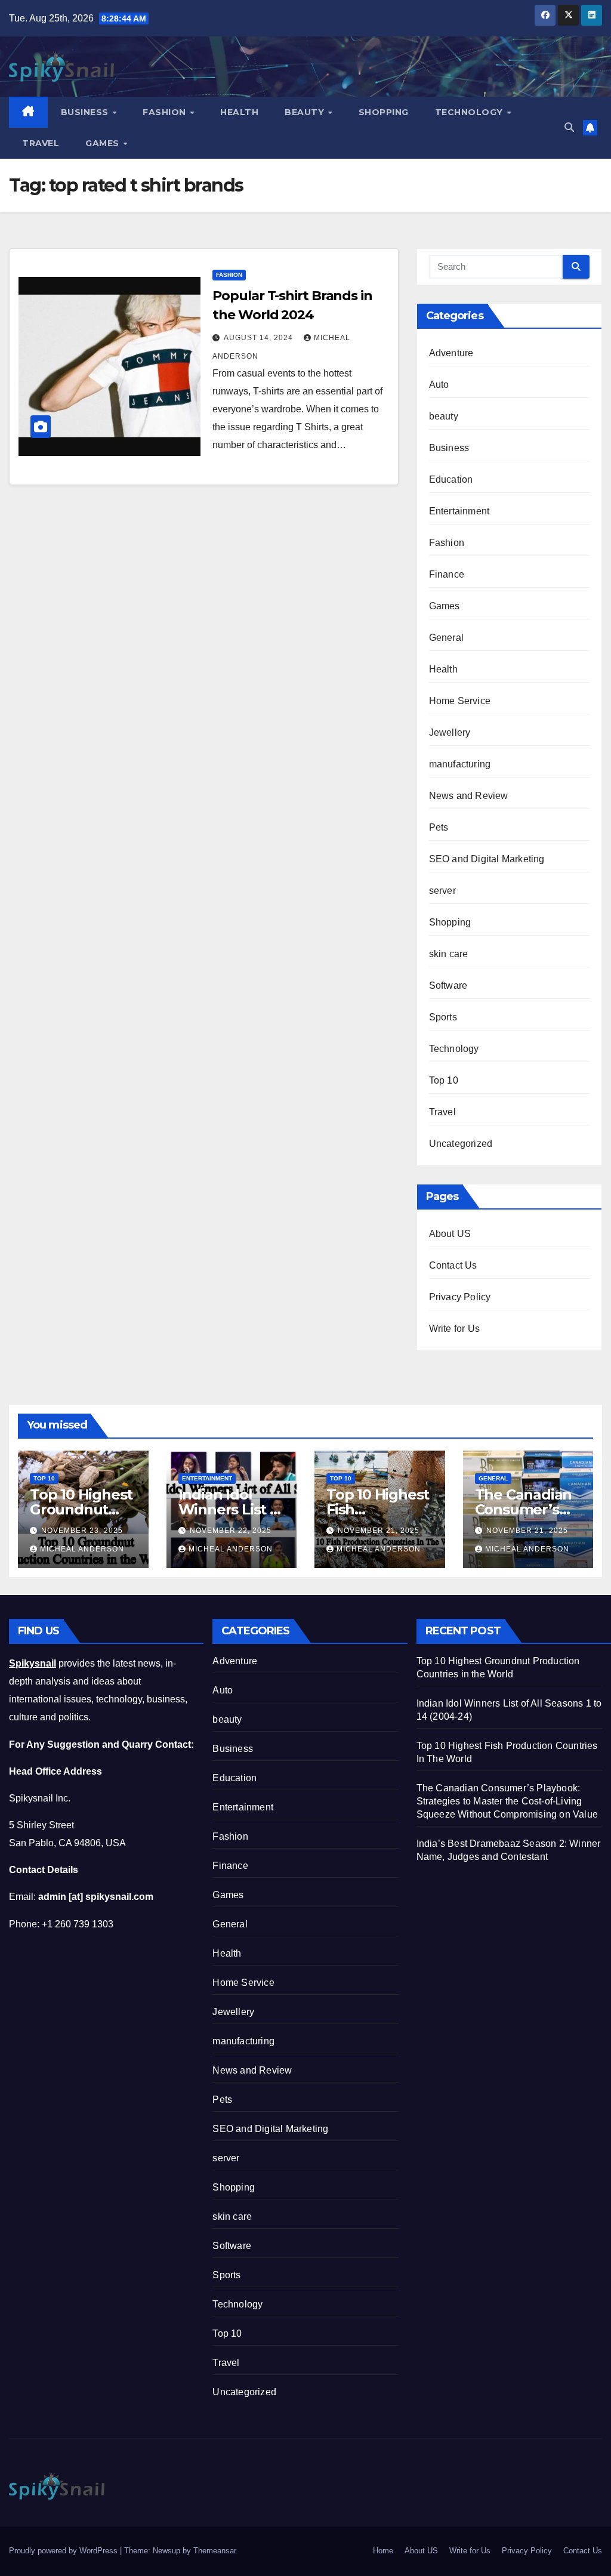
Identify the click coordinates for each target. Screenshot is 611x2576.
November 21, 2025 (379, 1531)
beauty (444, 416)
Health (239, 112)
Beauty (306, 112)
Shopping (384, 112)
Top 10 (444, 1080)
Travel (41, 143)
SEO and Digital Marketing (487, 859)
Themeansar (215, 2551)
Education (451, 479)
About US (450, 1234)
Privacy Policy (460, 1297)
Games (104, 143)
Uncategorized (461, 1144)
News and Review (469, 796)
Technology (470, 112)
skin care (449, 954)
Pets (439, 827)
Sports (443, 1017)
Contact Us (453, 1265)
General (446, 638)
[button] (569, 127)
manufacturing (460, 764)
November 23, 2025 (82, 1531)
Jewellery (450, 732)
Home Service (460, 701)
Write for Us (454, 1329)
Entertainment (459, 511)
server (442, 891)
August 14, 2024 (260, 338)
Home (383, 2551)
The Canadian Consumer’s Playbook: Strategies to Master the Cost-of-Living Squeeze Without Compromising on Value (507, 1801)
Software (448, 985)
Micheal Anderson (82, 1549)
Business (86, 112)
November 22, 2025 (231, 1531)
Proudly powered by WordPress (64, 2551)
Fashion (166, 112)
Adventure (451, 353)
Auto (439, 385)
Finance (447, 574)
